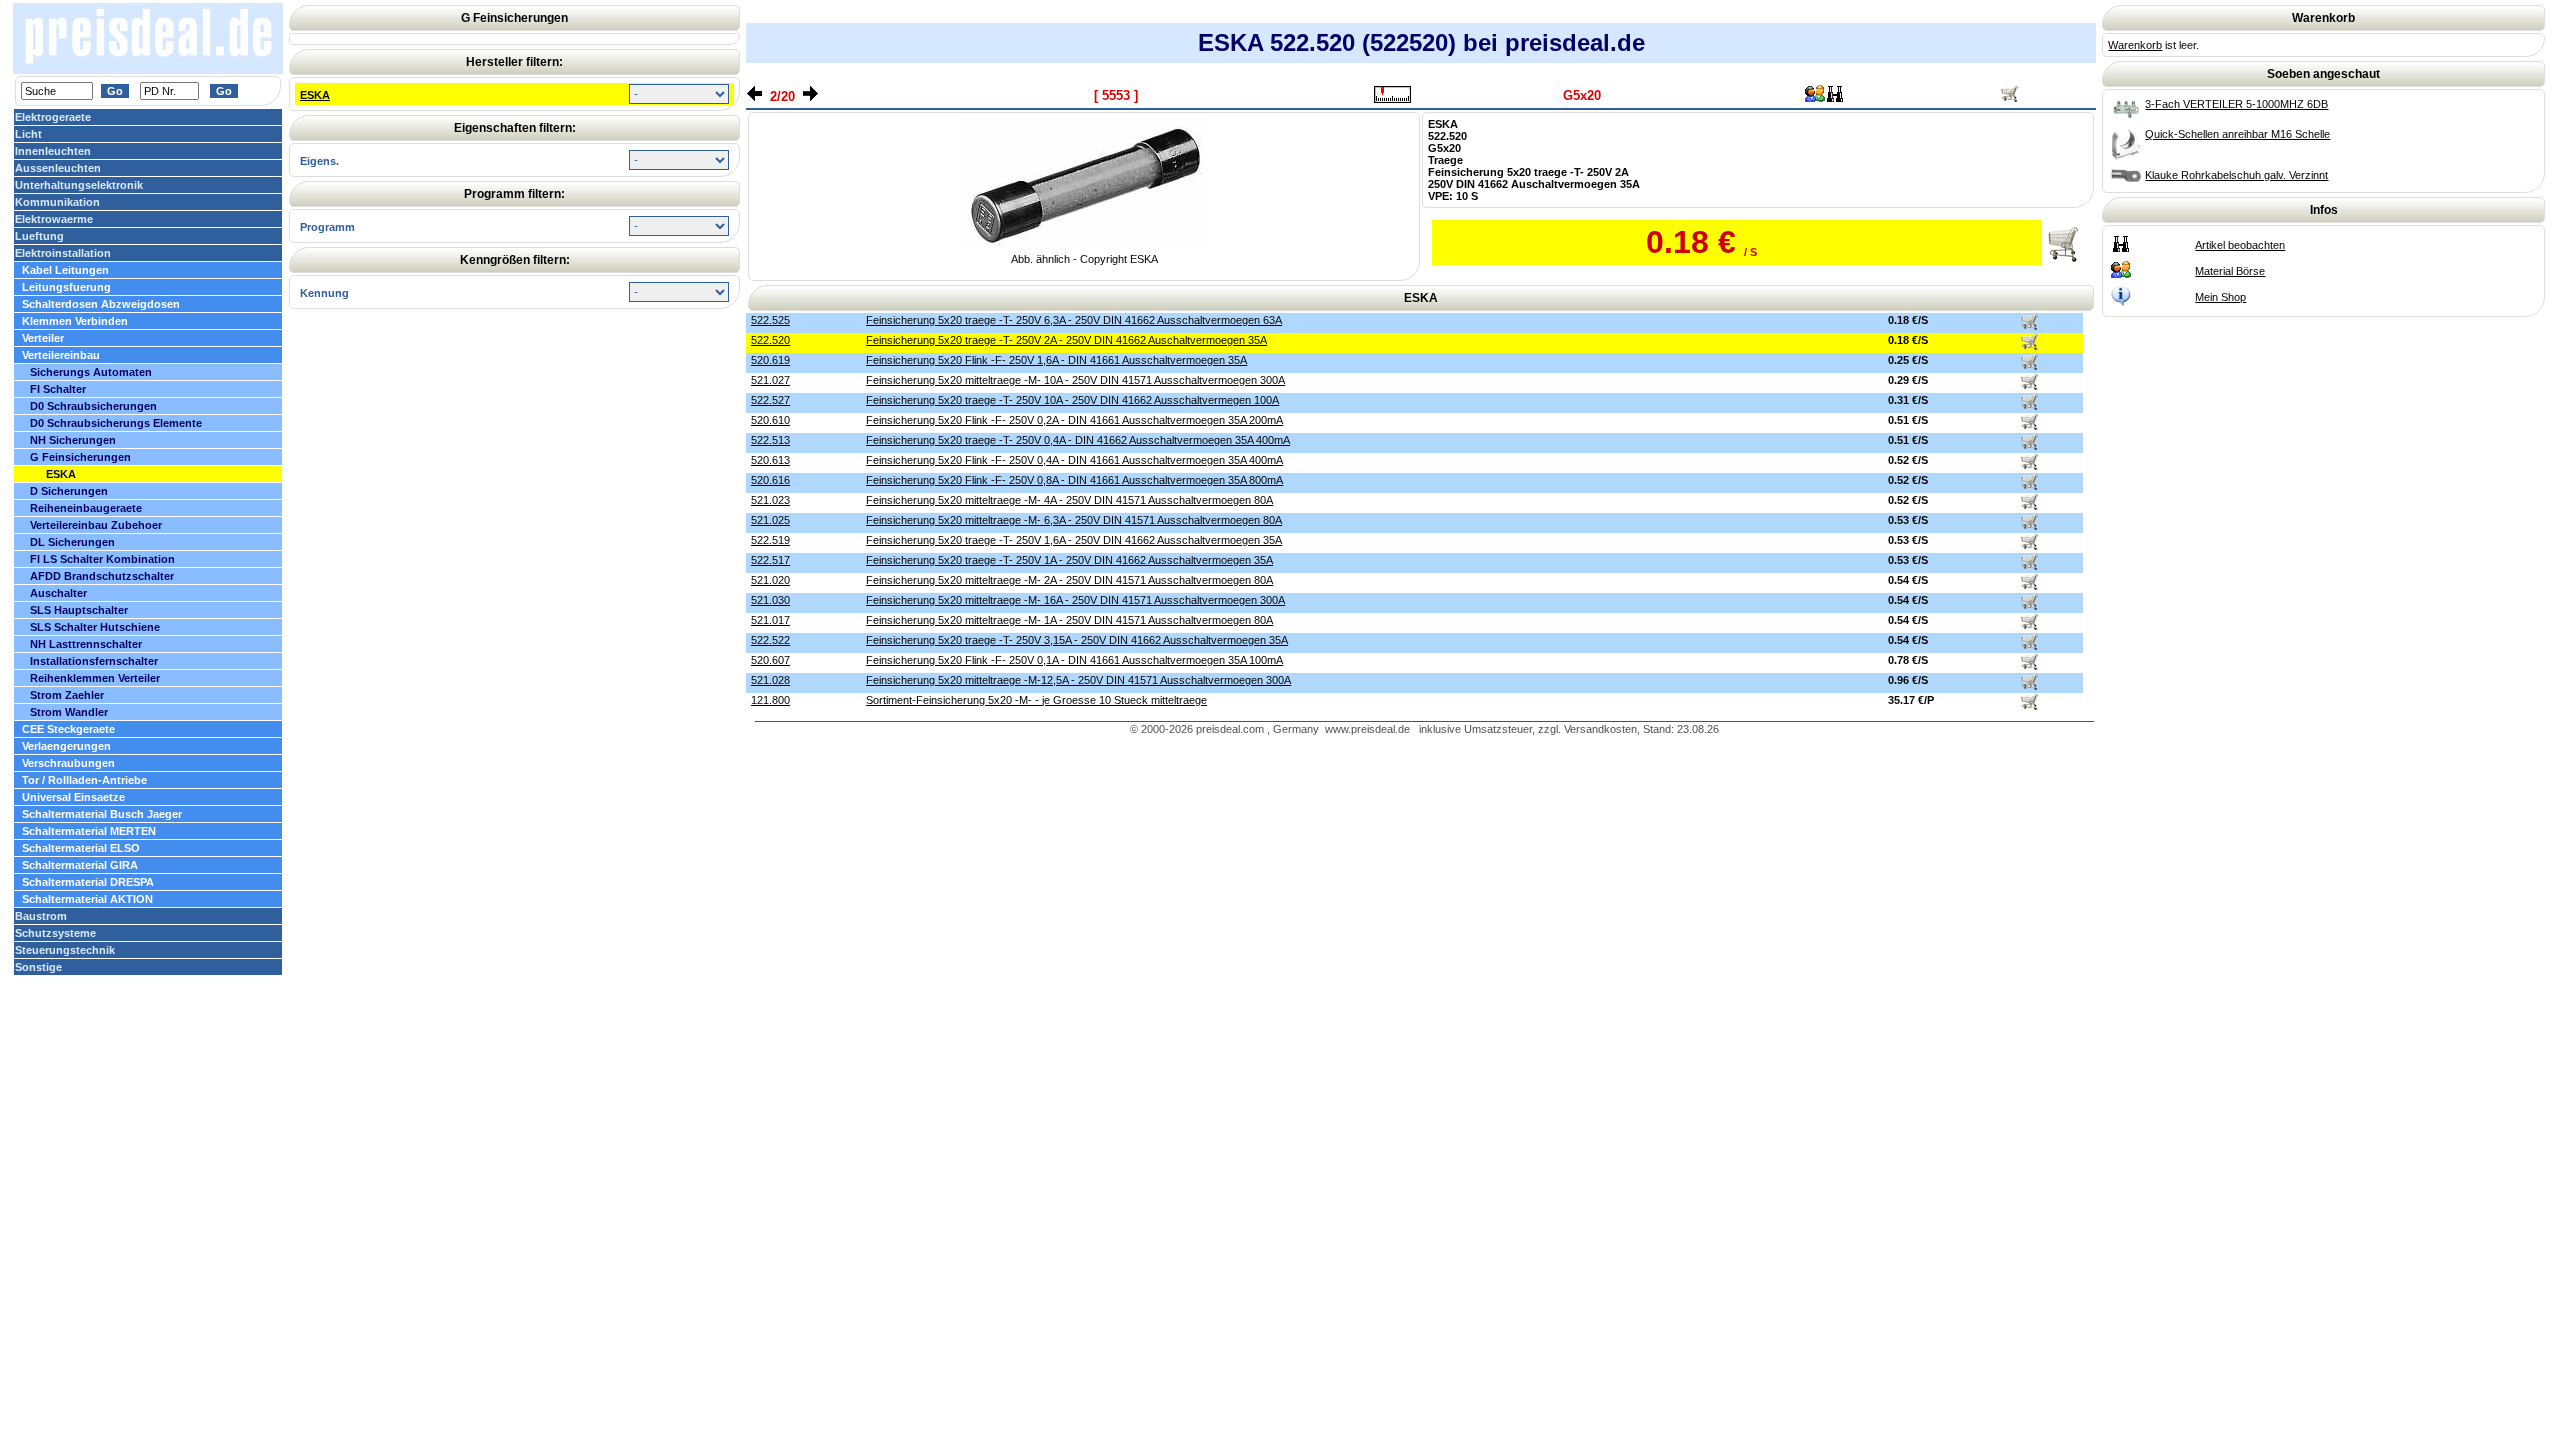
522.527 (770, 400)
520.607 (770, 660)
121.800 (770, 700)
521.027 (770, 380)
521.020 (770, 580)
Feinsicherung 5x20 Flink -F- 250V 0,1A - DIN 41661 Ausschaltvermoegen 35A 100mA (1074, 660)
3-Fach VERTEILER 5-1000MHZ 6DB (2236, 104)
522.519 (770, 540)
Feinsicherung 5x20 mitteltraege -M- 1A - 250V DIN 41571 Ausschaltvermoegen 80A (1069, 620)
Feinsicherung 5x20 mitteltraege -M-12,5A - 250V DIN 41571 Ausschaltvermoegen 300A (1078, 680)
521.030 (770, 600)
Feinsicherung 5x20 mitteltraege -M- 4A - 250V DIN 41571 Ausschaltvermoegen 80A (1069, 500)
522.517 (770, 560)
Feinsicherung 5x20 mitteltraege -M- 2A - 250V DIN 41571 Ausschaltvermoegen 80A (1069, 580)
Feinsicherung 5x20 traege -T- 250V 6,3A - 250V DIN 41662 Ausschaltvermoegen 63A (1074, 320)
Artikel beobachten (2240, 245)
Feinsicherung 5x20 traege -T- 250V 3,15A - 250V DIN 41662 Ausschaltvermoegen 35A (1077, 640)
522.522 (770, 640)
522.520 (770, 340)
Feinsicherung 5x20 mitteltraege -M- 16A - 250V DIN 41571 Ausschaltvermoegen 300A (1075, 600)
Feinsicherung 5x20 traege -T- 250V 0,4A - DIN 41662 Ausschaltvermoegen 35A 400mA (1078, 440)
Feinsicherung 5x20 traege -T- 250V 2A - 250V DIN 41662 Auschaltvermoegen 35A (1066, 340)
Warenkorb (2135, 45)
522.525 (770, 320)
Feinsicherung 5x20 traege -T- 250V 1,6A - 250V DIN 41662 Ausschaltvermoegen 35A (1074, 540)
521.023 (770, 500)
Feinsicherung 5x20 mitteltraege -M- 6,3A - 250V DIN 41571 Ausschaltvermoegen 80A (1074, 520)
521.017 (770, 620)
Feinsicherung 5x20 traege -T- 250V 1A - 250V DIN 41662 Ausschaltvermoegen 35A (1069, 560)
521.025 (770, 520)
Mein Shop (2220, 297)
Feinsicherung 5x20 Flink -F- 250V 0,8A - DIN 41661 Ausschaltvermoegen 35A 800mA (1074, 480)
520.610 (770, 420)
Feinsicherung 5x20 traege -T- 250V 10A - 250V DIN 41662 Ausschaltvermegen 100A (1072, 400)
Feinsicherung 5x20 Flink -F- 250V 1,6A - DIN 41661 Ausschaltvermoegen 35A (1056, 360)
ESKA (315, 95)
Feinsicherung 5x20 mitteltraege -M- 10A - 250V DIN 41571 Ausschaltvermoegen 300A (1075, 380)
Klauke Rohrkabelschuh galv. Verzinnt (2236, 175)
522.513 (770, 440)
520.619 (770, 360)
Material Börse (2230, 271)
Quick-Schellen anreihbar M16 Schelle (2237, 134)
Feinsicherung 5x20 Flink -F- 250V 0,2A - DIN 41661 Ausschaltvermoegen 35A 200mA (1074, 420)
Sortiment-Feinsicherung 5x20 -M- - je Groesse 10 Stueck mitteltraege (1036, 700)
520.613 (770, 460)
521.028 (770, 680)
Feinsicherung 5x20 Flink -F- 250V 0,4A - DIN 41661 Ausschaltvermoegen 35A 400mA (1074, 460)
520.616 (770, 480)
